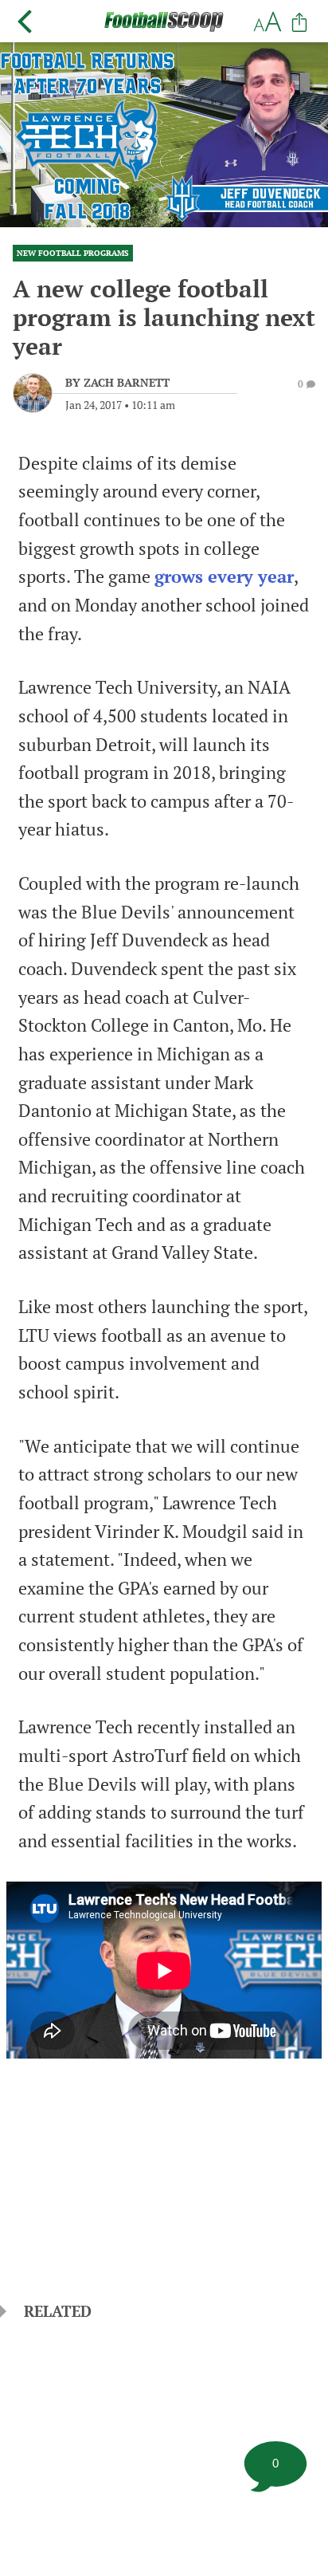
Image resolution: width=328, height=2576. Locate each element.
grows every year (224, 576)
